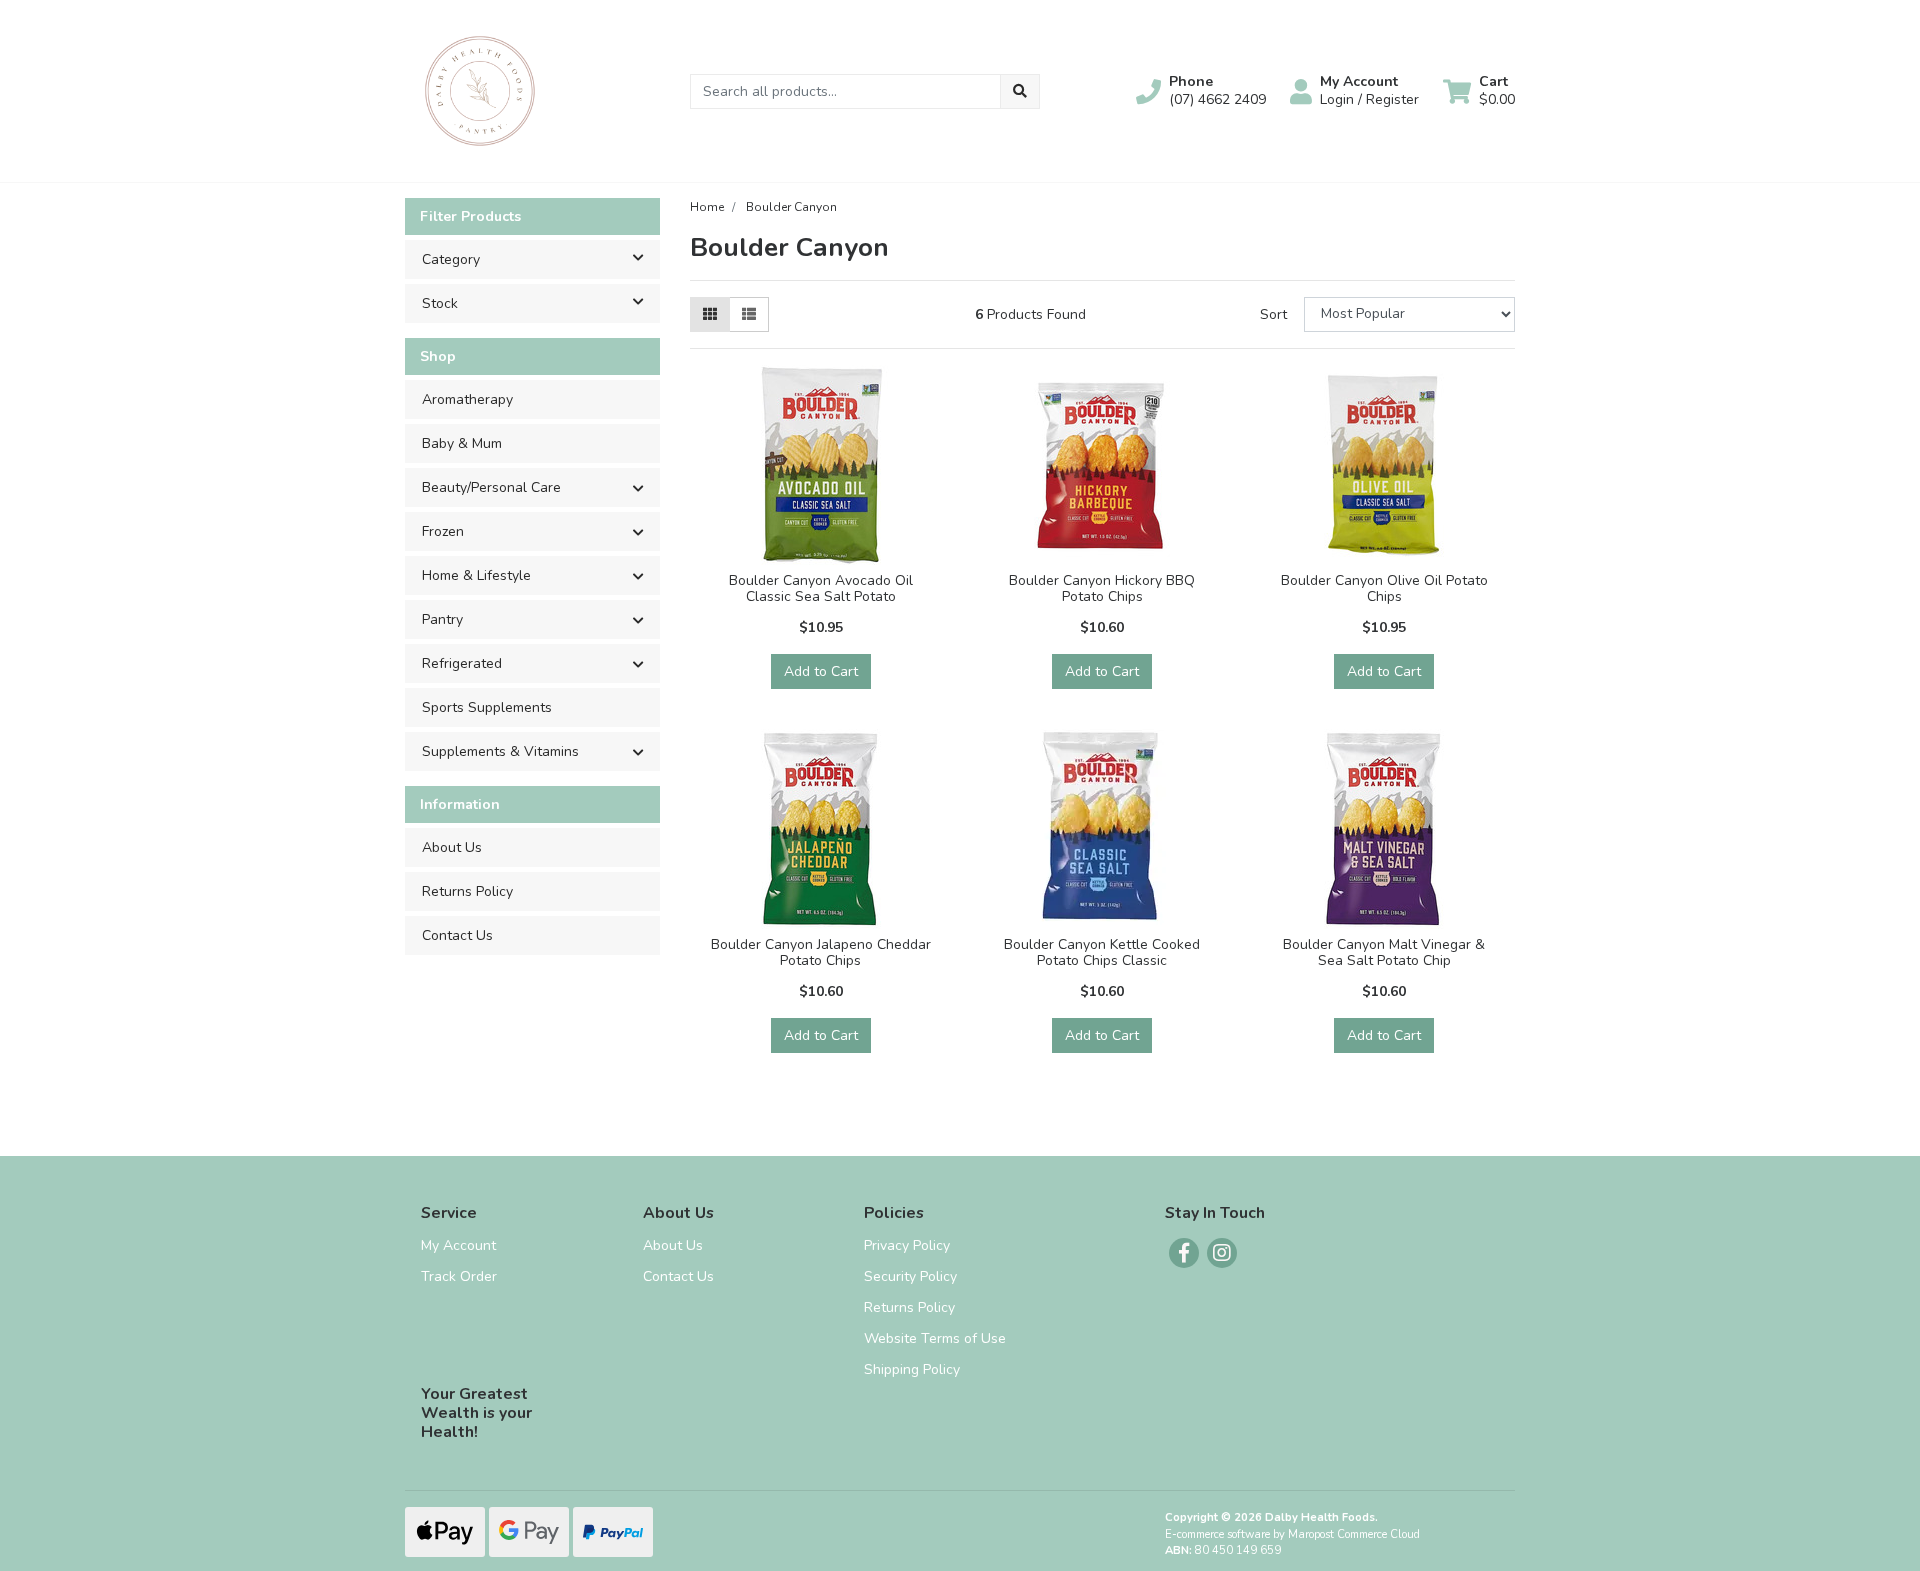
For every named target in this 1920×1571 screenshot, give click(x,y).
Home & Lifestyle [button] (476, 575)
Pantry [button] (442, 619)
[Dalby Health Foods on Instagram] (1222, 1253)
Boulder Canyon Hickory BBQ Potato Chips (1102, 589)
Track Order (459, 1276)
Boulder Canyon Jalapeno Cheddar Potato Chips (821, 953)
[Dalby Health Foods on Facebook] (1184, 1253)
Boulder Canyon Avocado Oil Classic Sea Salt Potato (821, 589)
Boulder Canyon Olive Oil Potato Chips (1384, 589)
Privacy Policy (907, 1245)
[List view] (749, 314)
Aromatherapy (467, 399)
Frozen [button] (443, 531)
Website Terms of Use (935, 1338)
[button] (1201, 91)
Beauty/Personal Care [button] (491, 487)
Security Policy (910, 1276)
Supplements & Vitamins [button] (500, 751)
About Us (452, 847)
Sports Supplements (487, 707)
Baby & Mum (462, 443)
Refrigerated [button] (462, 663)
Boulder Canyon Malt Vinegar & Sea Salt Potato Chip (1384, 953)
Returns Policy (467, 891)
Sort (1273, 314)
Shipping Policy (912, 1369)
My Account (458, 1245)
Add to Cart (821, 671)
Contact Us (457, 935)
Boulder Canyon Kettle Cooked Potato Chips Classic (1102, 953)
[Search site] (1020, 91)
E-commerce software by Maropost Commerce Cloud (1292, 1534)
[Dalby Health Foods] (480, 89)
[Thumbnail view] (710, 314)
